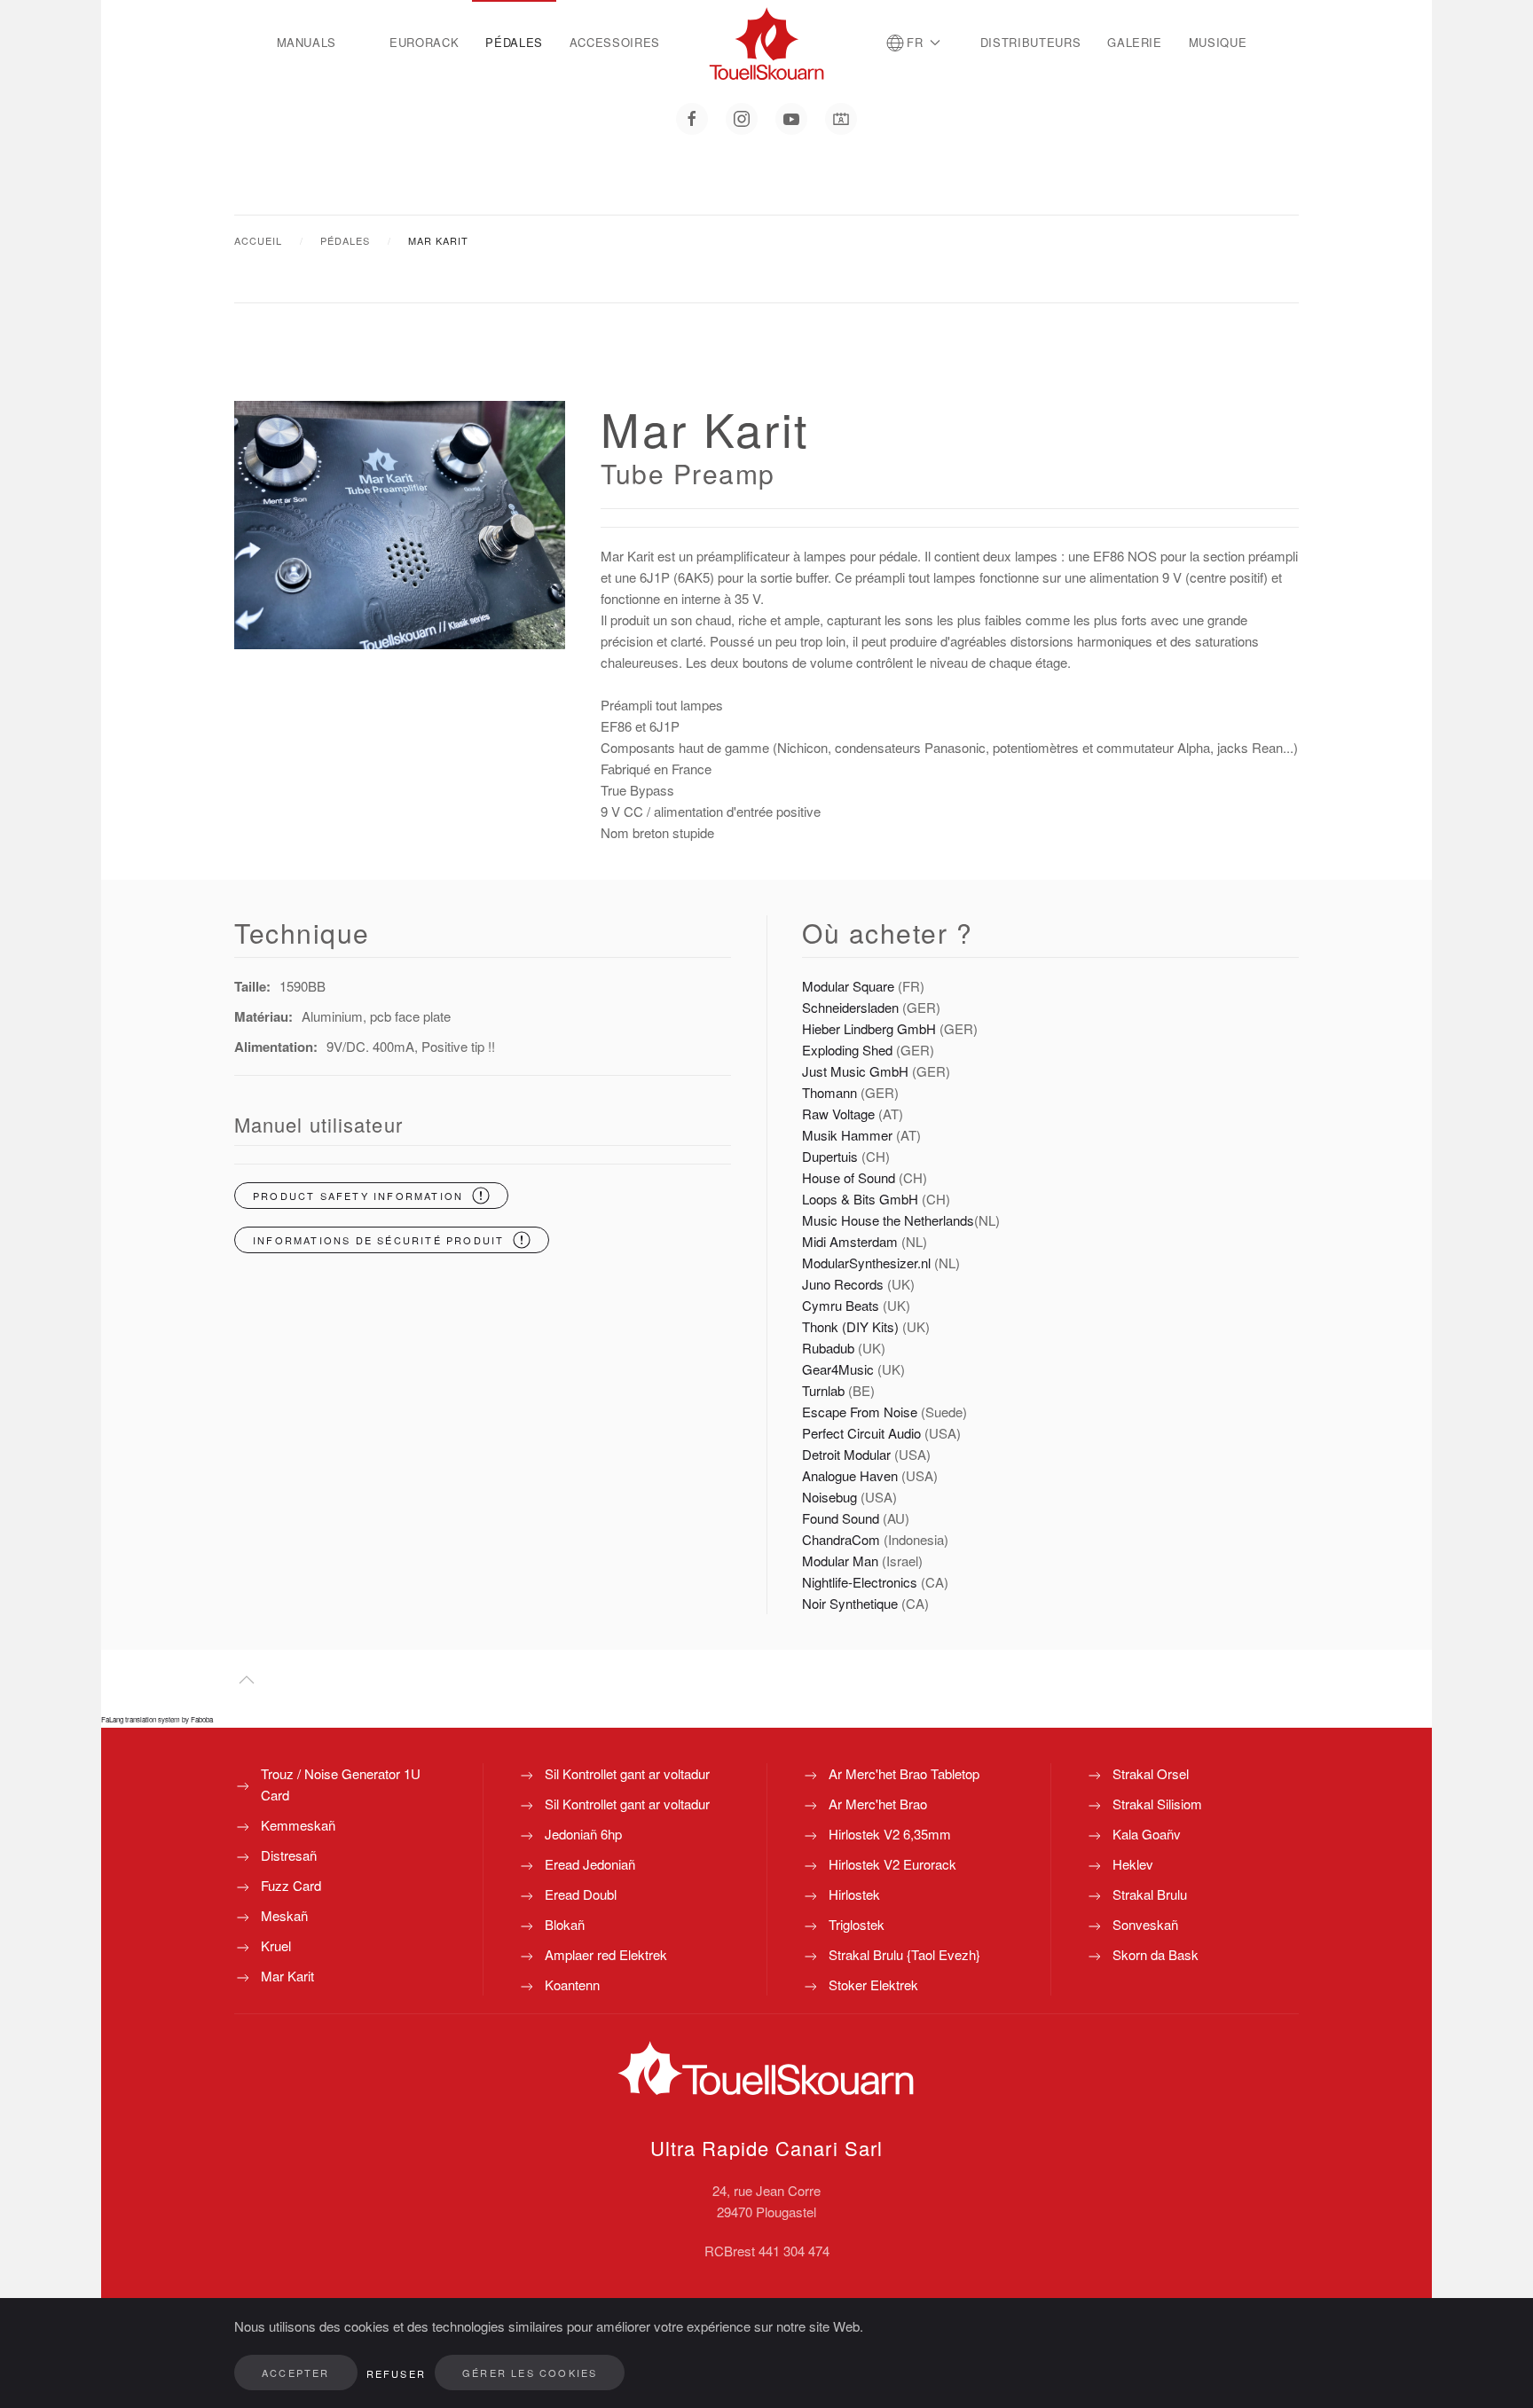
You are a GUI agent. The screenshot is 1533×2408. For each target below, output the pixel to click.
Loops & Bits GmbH (860, 1199)
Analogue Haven (850, 1475)
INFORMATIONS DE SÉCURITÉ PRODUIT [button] (378, 1240)
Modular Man (840, 1561)
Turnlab (823, 1390)
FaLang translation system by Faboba (157, 1719)
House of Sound (849, 1177)
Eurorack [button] (424, 42)
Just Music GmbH (855, 1071)
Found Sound (841, 1518)
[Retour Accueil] (766, 43)
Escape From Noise (860, 1412)
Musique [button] (1218, 42)
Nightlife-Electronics (860, 1582)
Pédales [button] (514, 42)
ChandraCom (841, 1539)
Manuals (307, 42)
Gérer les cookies (530, 2373)
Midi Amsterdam (850, 1241)
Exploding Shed (849, 1050)
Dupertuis (830, 1156)
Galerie (1135, 42)
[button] (913, 43)
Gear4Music (840, 1369)
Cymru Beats (841, 1305)
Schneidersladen (850, 1007)
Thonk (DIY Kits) (850, 1326)
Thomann (829, 1092)
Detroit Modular (848, 1454)
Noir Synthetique (850, 1603)
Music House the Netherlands (888, 1220)
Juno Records (843, 1284)
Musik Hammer (849, 1135)
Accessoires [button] (615, 42)
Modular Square (848, 986)
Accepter (296, 2373)
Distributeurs (1030, 42)
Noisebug (829, 1497)
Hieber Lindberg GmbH (869, 1028)
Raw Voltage (838, 1114)
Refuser (396, 2373)
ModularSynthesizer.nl (866, 1263)
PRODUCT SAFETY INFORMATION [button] (358, 1196)
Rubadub (828, 1348)
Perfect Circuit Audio (861, 1433)
